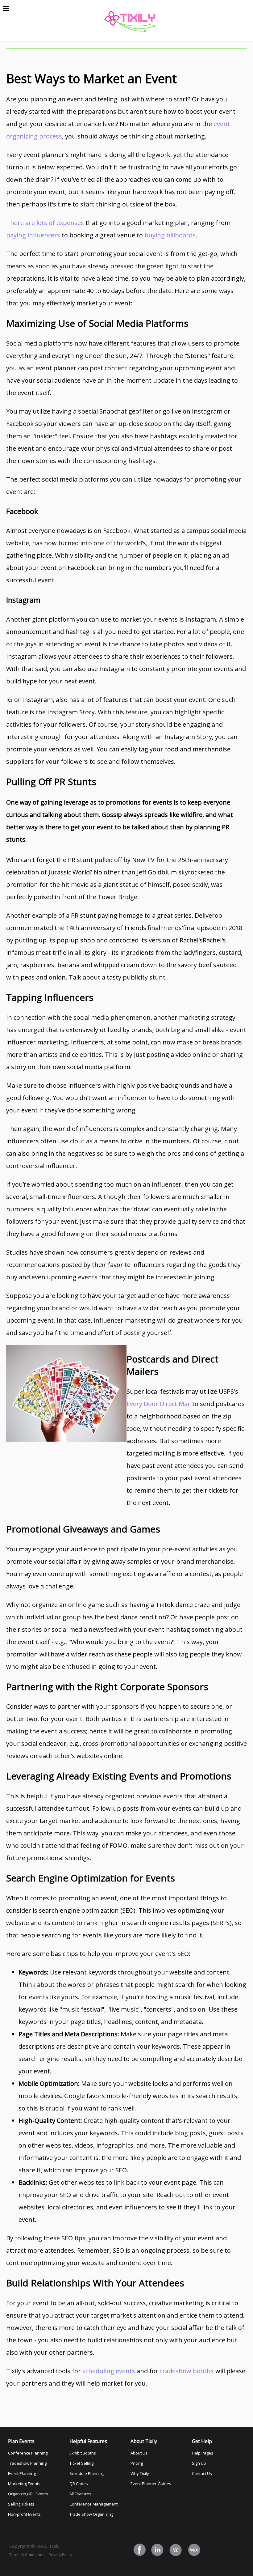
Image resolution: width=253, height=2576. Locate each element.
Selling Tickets (21, 2504)
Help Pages (203, 2453)
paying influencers (33, 235)
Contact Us (202, 2473)
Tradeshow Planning (27, 2463)
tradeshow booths (187, 2371)
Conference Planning (28, 2453)
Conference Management (93, 2504)
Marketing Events (24, 2484)
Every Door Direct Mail (159, 1404)
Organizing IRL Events (28, 2494)
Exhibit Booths (83, 2453)
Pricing (137, 2463)
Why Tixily (140, 2473)
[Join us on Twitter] (158, 2550)
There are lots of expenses (45, 223)
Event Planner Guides (151, 2484)
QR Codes (79, 2484)
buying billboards (170, 235)
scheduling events (109, 2371)
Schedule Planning (87, 2473)
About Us (139, 2453)
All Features (80, 2494)
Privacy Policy (60, 2555)
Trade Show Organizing (91, 2514)
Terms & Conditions (27, 2555)
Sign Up (199, 2463)
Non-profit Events (24, 2514)
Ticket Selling (81, 2463)
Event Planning (22, 2473)
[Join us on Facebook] (140, 2550)
